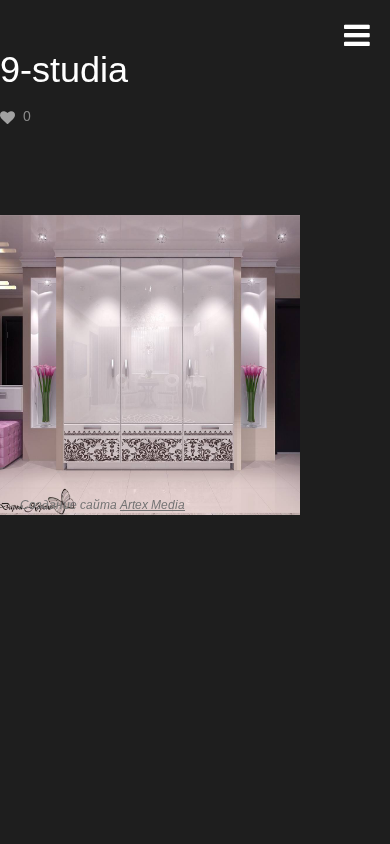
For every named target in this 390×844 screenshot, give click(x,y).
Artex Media (152, 505)
